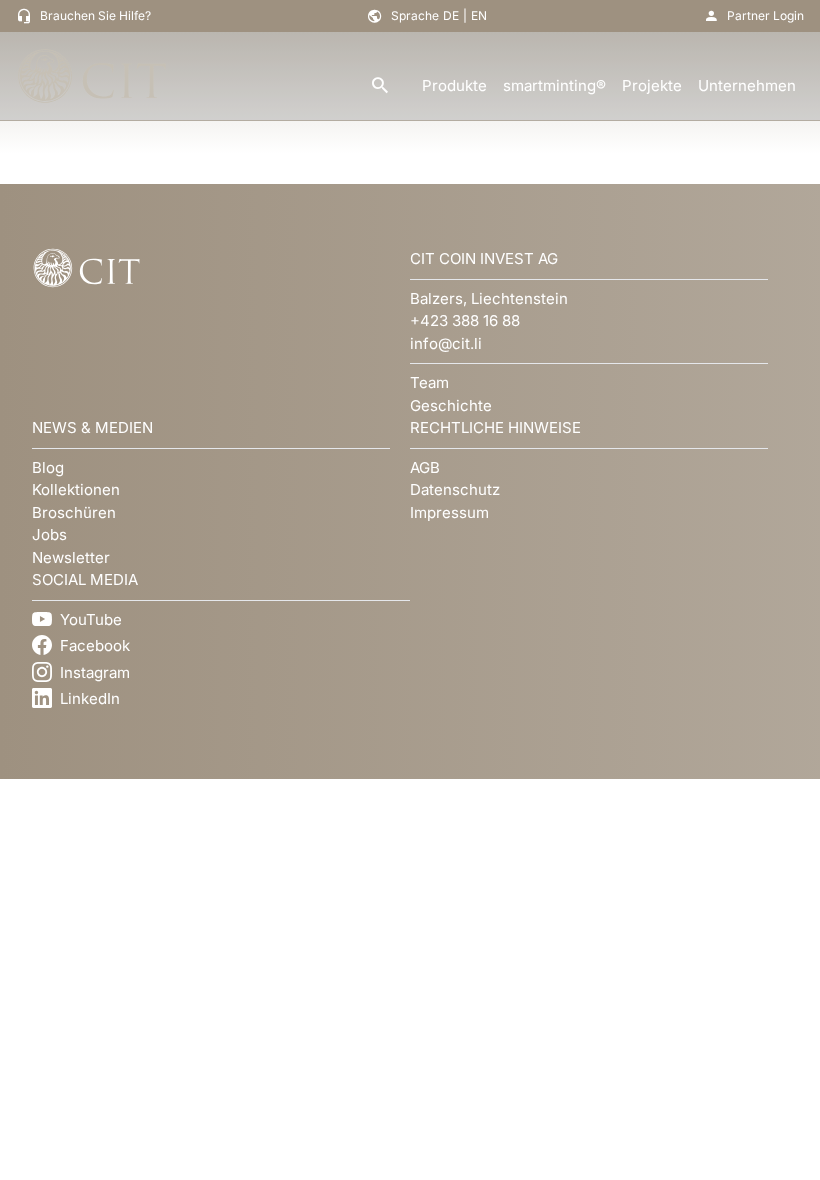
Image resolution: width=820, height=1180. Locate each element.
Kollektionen (76, 489)
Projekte (652, 85)
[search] (380, 86)
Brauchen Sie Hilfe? (95, 15)
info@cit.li (446, 343)
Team (429, 382)
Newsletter (71, 557)
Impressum (449, 512)
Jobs (49, 534)
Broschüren (74, 512)
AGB (425, 467)
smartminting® (554, 85)
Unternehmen (747, 85)
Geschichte (451, 405)
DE (451, 15)
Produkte (454, 85)
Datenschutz (455, 489)
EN (479, 15)
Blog (48, 467)
